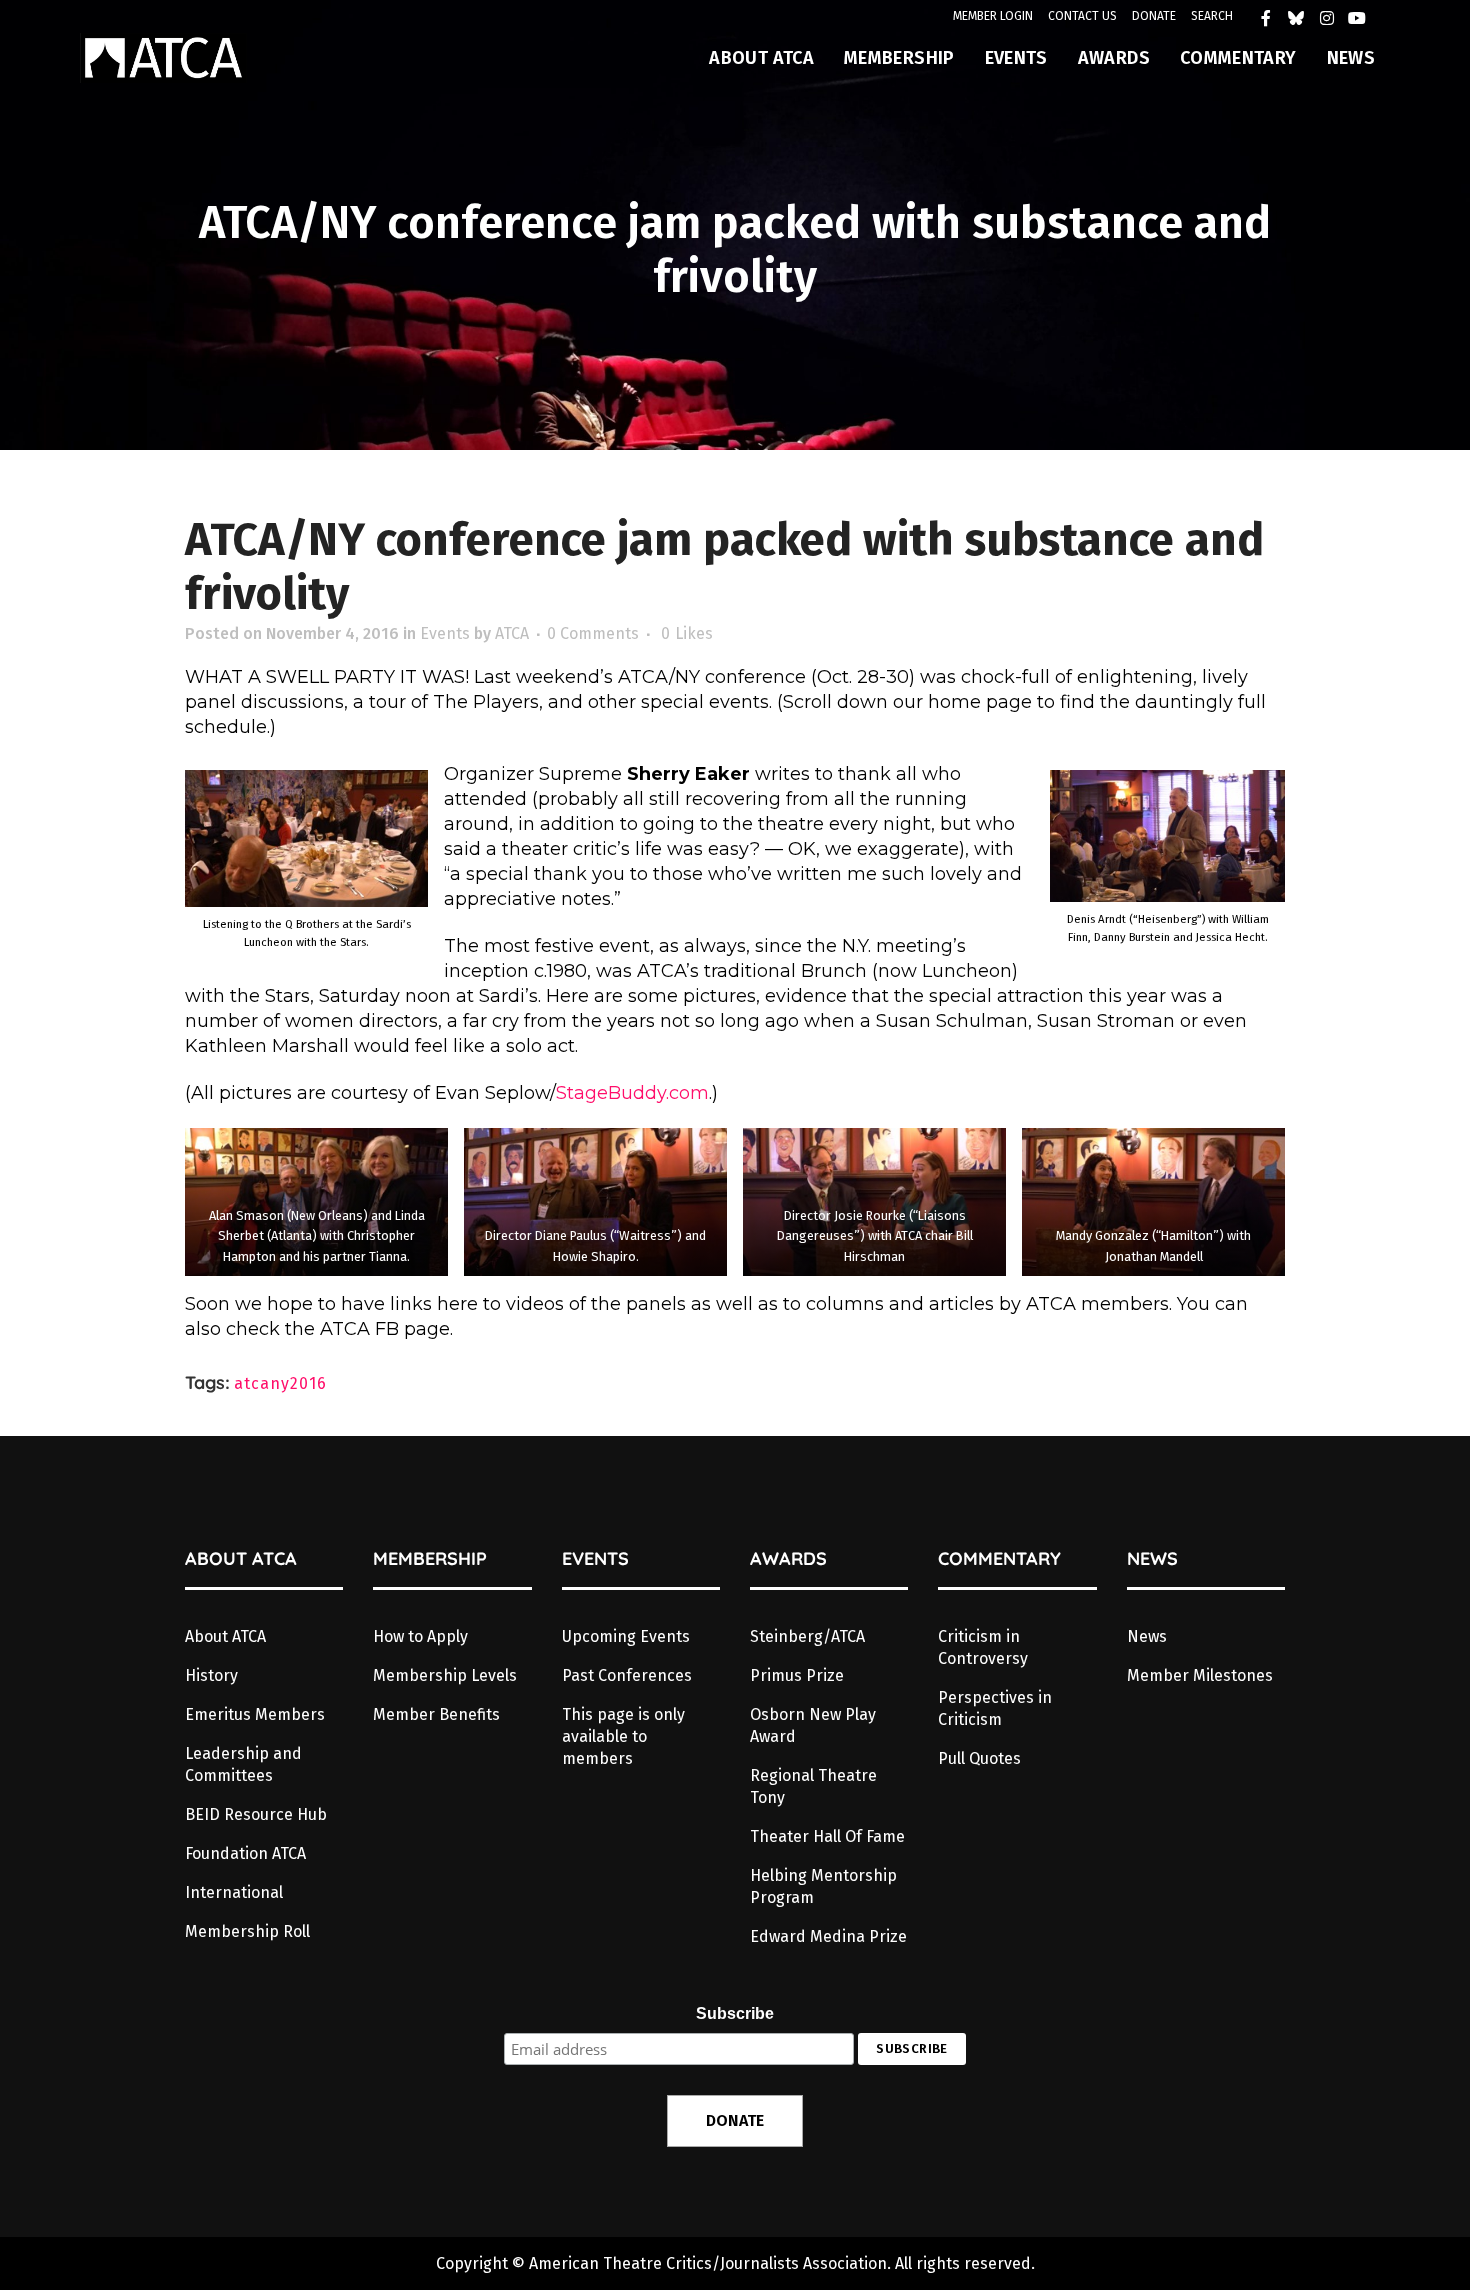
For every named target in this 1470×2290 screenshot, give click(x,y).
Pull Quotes (979, 1758)
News (1147, 1636)
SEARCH (1212, 16)
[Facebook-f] (1271, 23)
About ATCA (225, 1636)
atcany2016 (280, 1383)
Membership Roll (247, 1931)
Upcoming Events (626, 1636)
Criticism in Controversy (983, 1647)
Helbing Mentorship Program (823, 1886)
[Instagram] (1332, 23)
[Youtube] (1362, 23)
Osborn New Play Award (813, 1725)
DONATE (1154, 16)
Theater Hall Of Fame (827, 1836)
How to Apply (420, 1636)
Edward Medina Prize (828, 1936)
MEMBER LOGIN (993, 16)
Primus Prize (797, 1675)
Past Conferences (627, 1675)
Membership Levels (445, 1675)
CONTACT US (1082, 16)
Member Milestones (1200, 1675)
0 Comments (593, 633)
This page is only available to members (623, 1736)
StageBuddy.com (632, 1093)
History (211, 1675)
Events (445, 633)
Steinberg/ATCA (807, 1636)
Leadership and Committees (243, 1764)
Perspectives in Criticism (995, 1708)
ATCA (512, 633)
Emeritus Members (255, 1714)
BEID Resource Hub (256, 1814)
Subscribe (735, 2013)
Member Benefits (436, 1714)
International (234, 1892)
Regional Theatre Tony (813, 1786)
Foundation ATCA (245, 1853)
